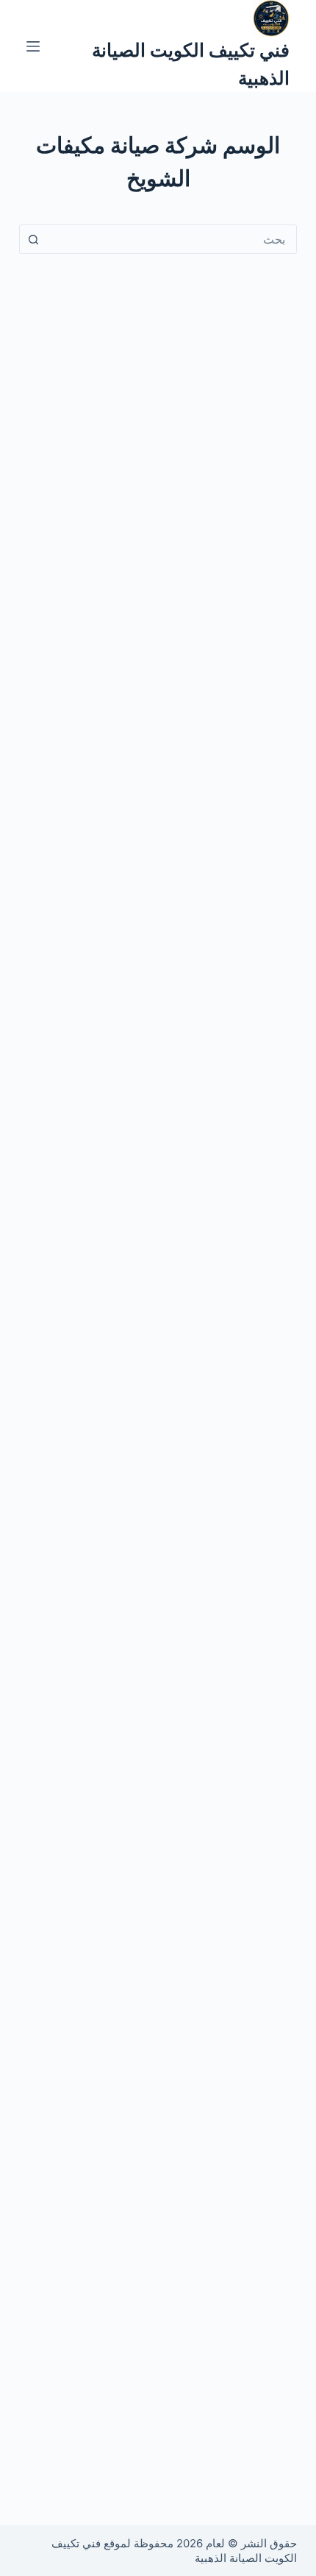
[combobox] (172, 239)
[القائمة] (33, 46)
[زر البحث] (34, 239)
